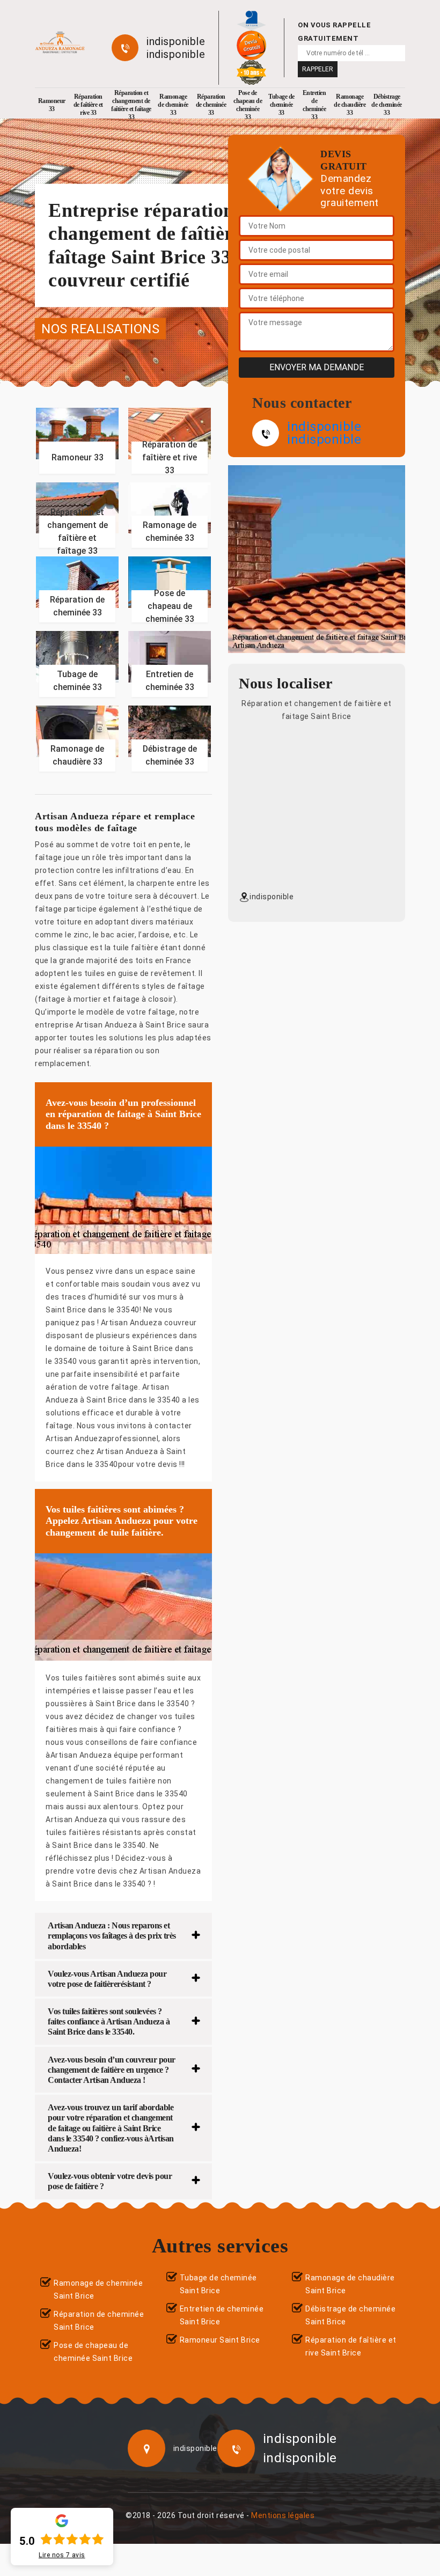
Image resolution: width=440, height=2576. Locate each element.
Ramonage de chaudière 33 (350, 105)
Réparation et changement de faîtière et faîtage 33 (131, 105)
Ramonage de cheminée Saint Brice (98, 2289)
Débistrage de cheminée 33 (387, 105)
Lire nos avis (62, 2555)
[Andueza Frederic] (60, 43)
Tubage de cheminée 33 (281, 105)
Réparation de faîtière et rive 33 (88, 105)
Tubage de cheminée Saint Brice (218, 2284)
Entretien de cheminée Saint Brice (222, 2315)
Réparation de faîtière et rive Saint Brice (351, 2346)
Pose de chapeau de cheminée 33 (248, 105)
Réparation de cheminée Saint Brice (99, 2321)
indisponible (176, 41)
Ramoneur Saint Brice (220, 2340)
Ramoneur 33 (52, 105)
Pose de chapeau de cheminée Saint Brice (93, 2352)
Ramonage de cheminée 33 (173, 105)
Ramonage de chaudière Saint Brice (350, 2284)
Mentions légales (283, 2515)
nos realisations (100, 328)
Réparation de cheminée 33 (211, 105)
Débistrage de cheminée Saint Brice (350, 2315)
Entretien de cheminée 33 (314, 105)
